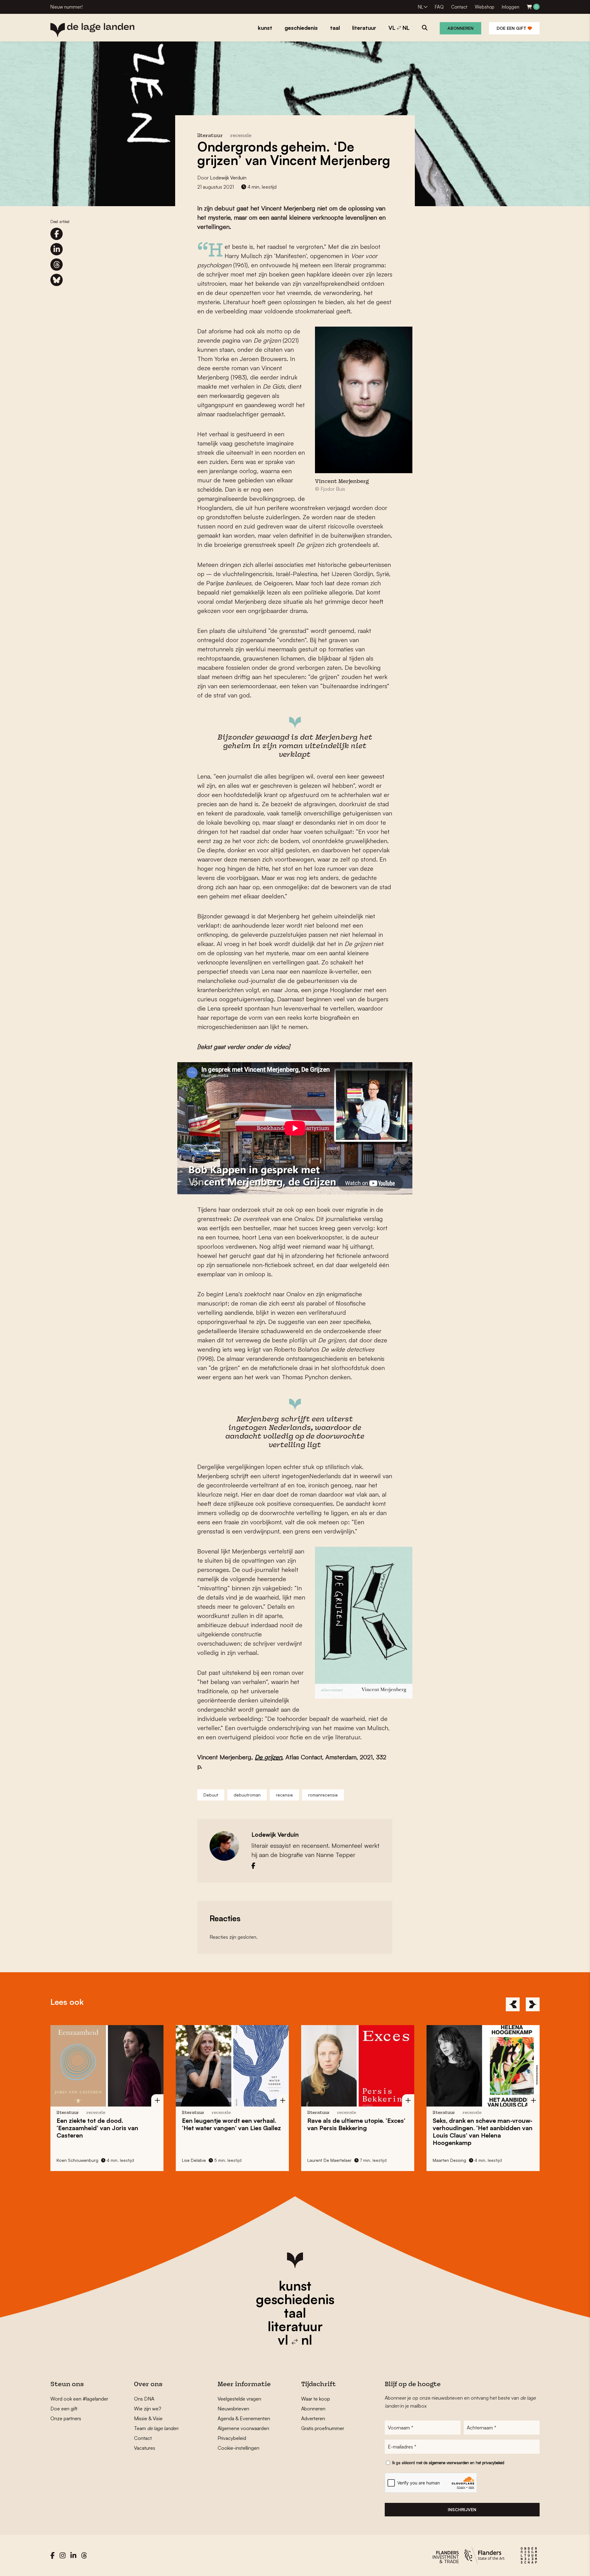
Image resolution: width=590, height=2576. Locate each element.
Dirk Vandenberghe (523, 2160)
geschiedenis (295, 2299)
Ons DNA (144, 2399)
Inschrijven (462, 2509)
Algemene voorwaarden (243, 2428)
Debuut (211, 1795)
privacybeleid (493, 2463)
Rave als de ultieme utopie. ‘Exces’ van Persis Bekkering (302, 2124)
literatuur (295, 2326)
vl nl (295, 2340)
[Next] (533, 2004)
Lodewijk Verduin (228, 178)
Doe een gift (512, 28)
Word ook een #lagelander (79, 2399)
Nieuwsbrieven (233, 2409)
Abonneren (460, 28)
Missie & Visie (148, 2418)
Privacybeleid (232, 2438)
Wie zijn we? (148, 2409)
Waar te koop (316, 2399)
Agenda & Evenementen (244, 2418)
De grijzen (268, 1757)
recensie (241, 136)
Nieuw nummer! (67, 7)
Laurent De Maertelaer (275, 2160)
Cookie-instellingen (238, 2448)
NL (421, 7)
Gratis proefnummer (323, 2428)
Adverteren (313, 2418)
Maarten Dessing (395, 2160)
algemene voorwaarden (449, 2463)
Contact (459, 7)
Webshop (485, 7)
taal (295, 2313)
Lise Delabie (139, 2160)
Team (156, 2428)
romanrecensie (323, 1795)
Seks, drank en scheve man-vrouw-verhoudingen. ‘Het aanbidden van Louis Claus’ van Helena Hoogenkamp (428, 2132)
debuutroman (247, 1795)
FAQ (439, 7)
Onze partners (66, 2418)
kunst (295, 2286)
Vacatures (145, 2448)
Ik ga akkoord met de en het (448, 2463)
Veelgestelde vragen (239, 2399)
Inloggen (511, 7)
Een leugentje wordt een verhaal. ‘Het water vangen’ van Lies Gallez (177, 2124)
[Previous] (513, 2004)
